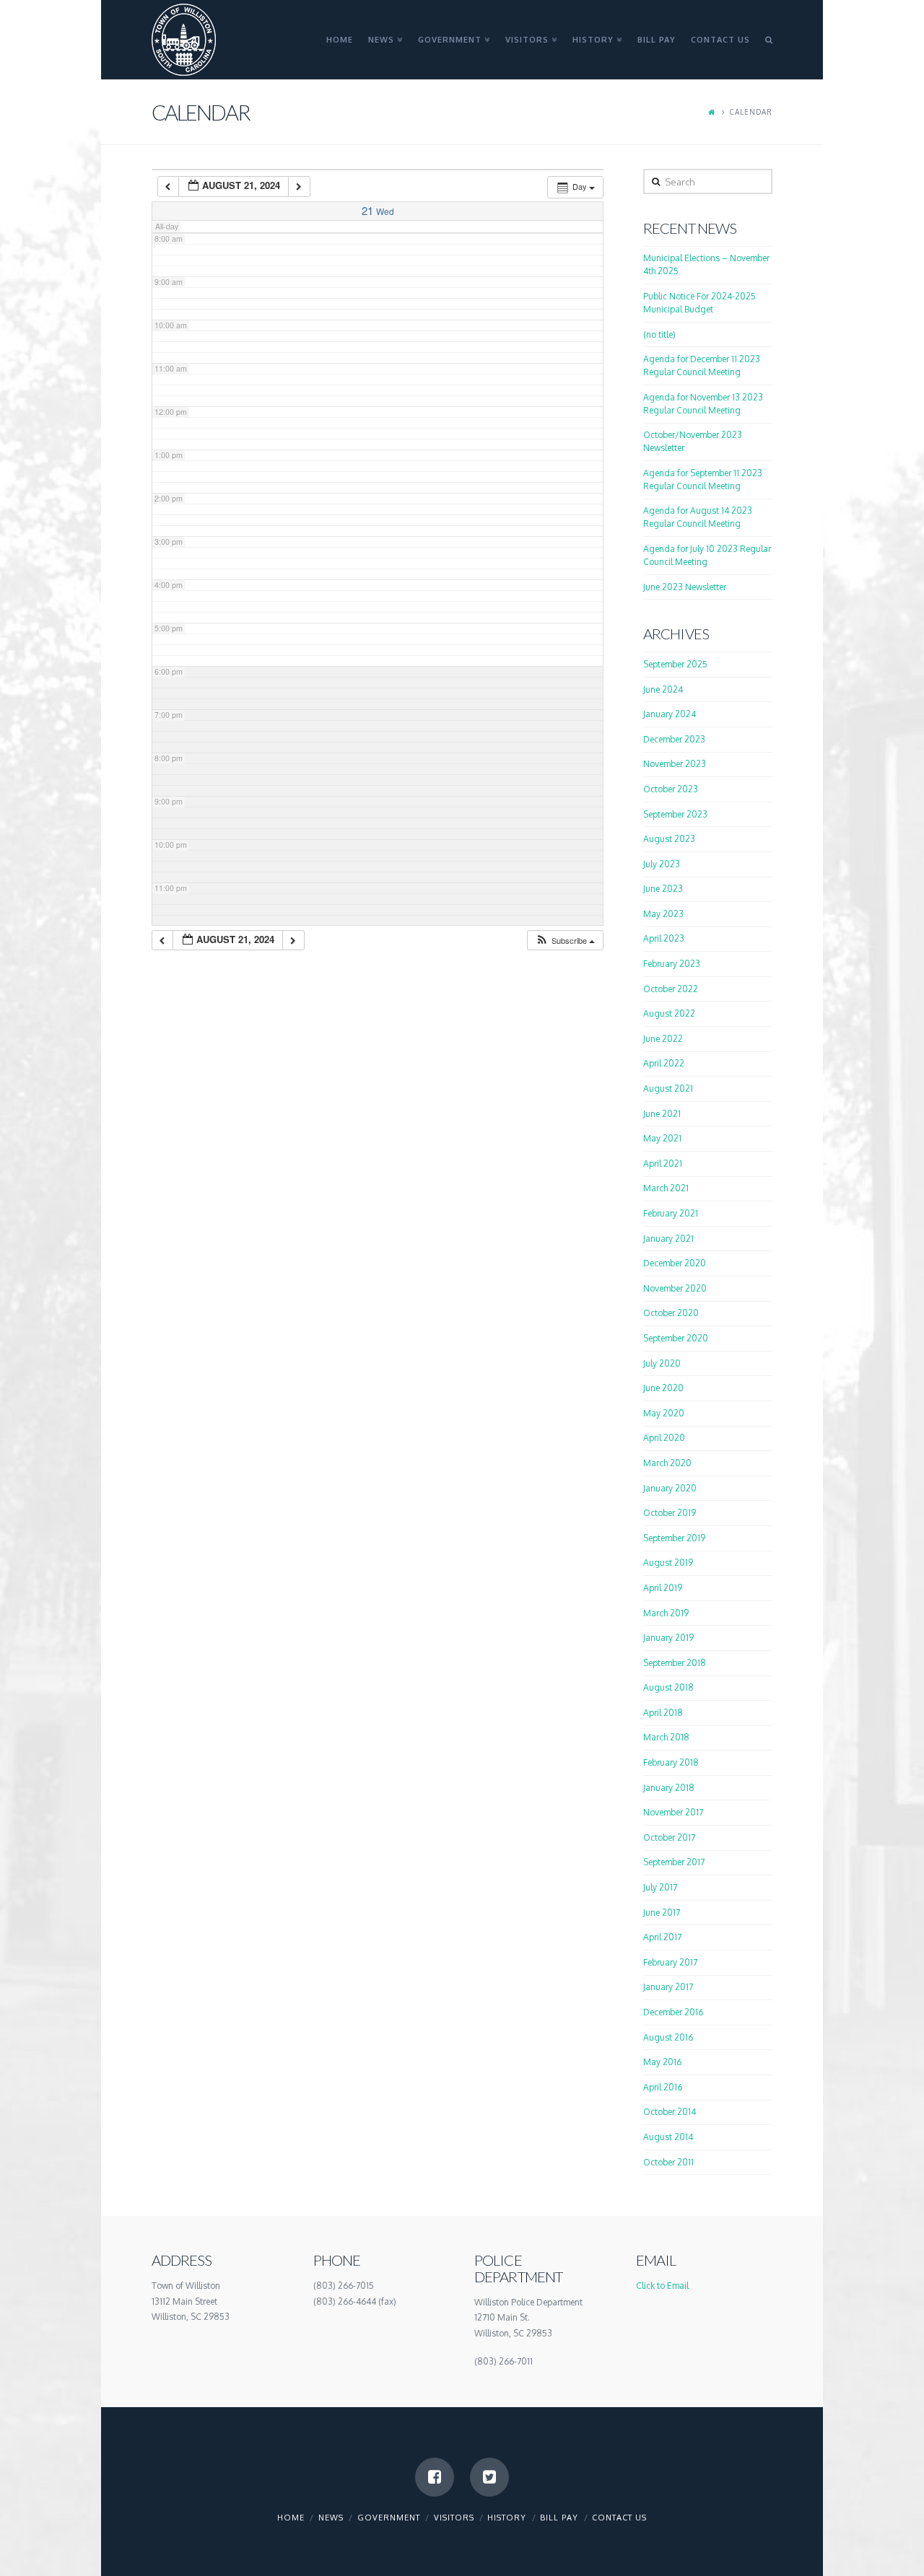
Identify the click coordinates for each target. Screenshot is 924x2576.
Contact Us (619, 2518)
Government (389, 2518)
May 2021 (662, 1138)
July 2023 (662, 864)
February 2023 (672, 964)
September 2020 (676, 1338)
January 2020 (670, 1488)
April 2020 (664, 1438)
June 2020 (663, 1388)
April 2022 (664, 1063)
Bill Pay (559, 2518)
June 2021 (662, 1114)
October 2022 (671, 989)
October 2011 (668, 2162)
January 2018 (669, 1788)
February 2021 (671, 1213)
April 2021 (663, 1164)
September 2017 (674, 1862)
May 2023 (663, 914)
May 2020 (664, 1413)
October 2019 (670, 1513)
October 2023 (671, 789)
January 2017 (668, 1987)
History (507, 2518)
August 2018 (668, 1687)
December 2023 (674, 739)
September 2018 (675, 1663)
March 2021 (666, 1188)
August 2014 (668, 2137)
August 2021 (668, 1088)
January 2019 (668, 1638)
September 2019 (674, 1538)
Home (291, 2518)
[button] (565, 941)
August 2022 (669, 1013)
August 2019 (668, 1563)
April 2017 (662, 1937)
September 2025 (675, 664)
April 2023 (664, 938)
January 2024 (670, 714)
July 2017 (660, 1887)
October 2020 (671, 1313)
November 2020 (675, 1288)
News (331, 2518)
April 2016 (663, 2087)
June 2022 (663, 1039)
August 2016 (668, 2037)
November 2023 (675, 764)
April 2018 (663, 1713)
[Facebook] (435, 2477)
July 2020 (662, 1363)
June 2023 (663, 889)
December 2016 (673, 2012)
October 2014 (670, 2112)
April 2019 (663, 1588)
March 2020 (667, 1463)
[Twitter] (489, 2477)
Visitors (454, 2518)
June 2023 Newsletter (685, 587)
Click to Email (662, 2286)
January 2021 (668, 1239)
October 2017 (669, 1837)
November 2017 (673, 1812)
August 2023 (669, 839)
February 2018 (671, 1762)
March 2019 (666, 1613)
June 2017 (662, 1913)
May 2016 (662, 2062)
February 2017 (670, 1962)
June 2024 (663, 689)
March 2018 (666, 1737)
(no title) (659, 334)
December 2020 (675, 1263)
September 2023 (675, 814)
